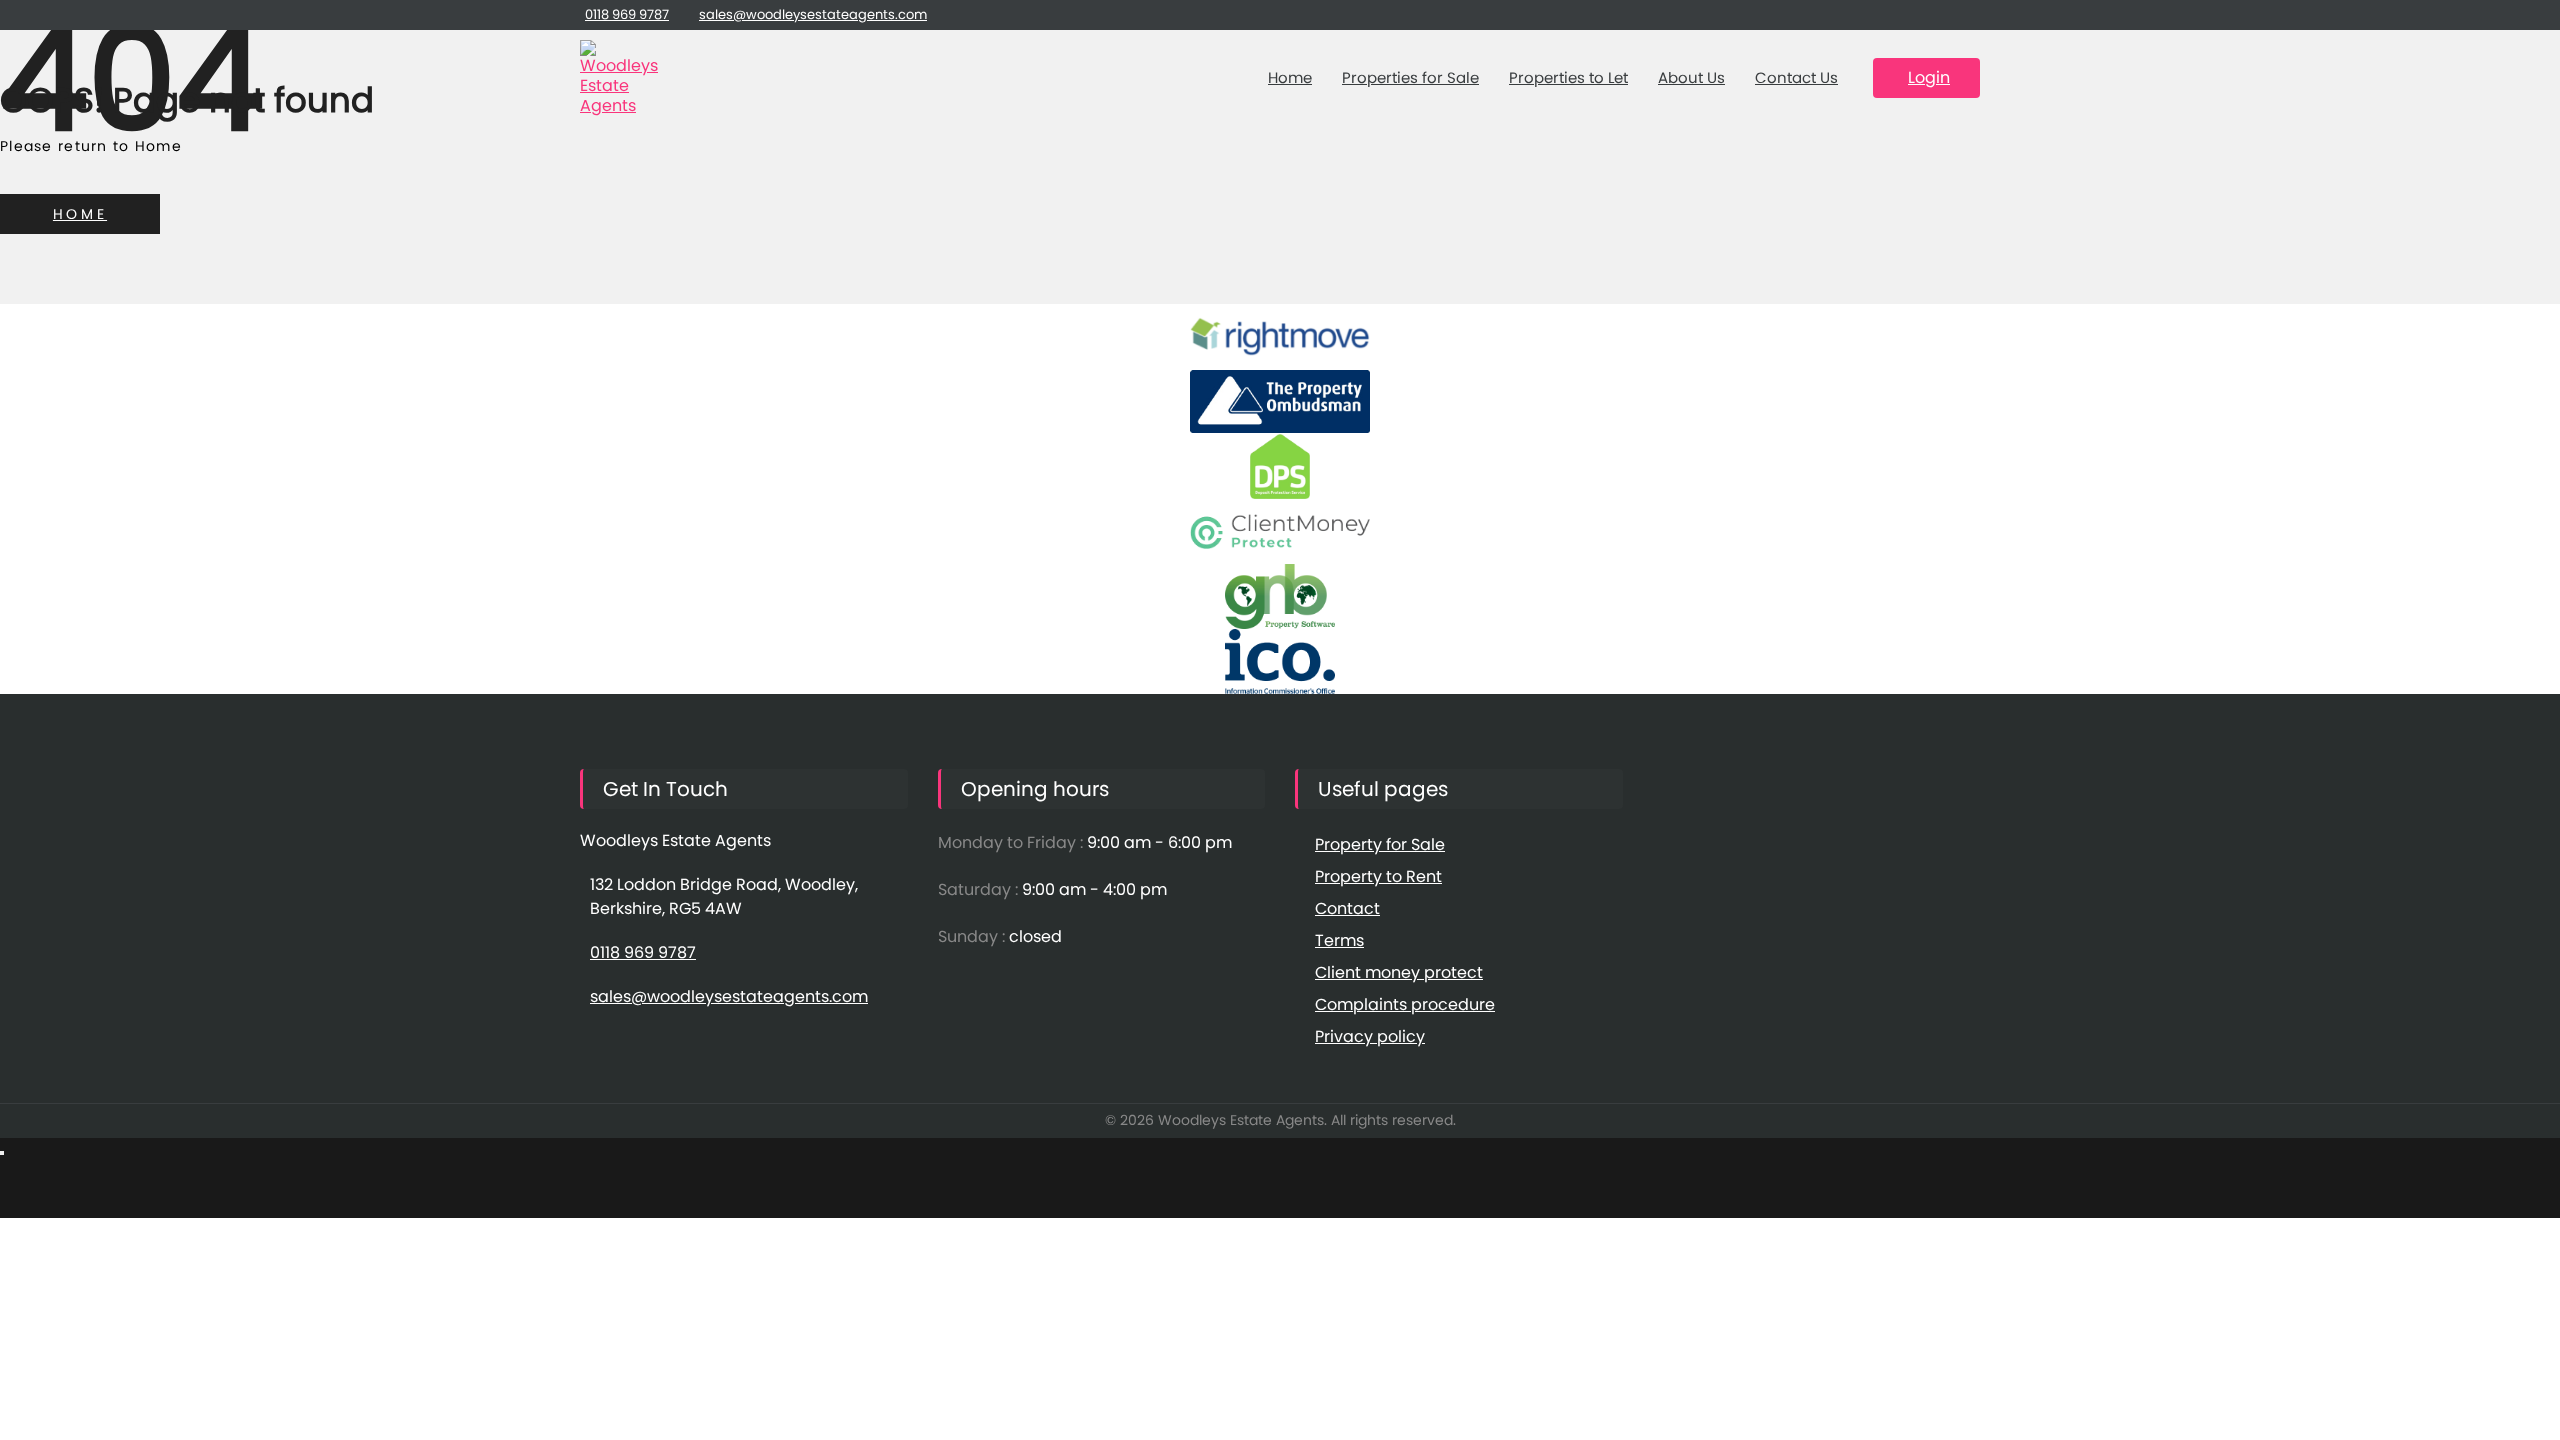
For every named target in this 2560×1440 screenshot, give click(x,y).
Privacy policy (1370, 1036)
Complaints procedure (1405, 1004)
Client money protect (1399, 972)
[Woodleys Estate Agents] (620, 78)
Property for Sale (1380, 844)
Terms (1339, 940)
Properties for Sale (1410, 77)
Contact (1347, 908)
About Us (1691, 77)
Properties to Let (1568, 77)
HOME (80, 214)
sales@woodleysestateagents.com (813, 14)
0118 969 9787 (627, 14)
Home (1290, 77)
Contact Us (1796, 77)
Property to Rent (1378, 876)
